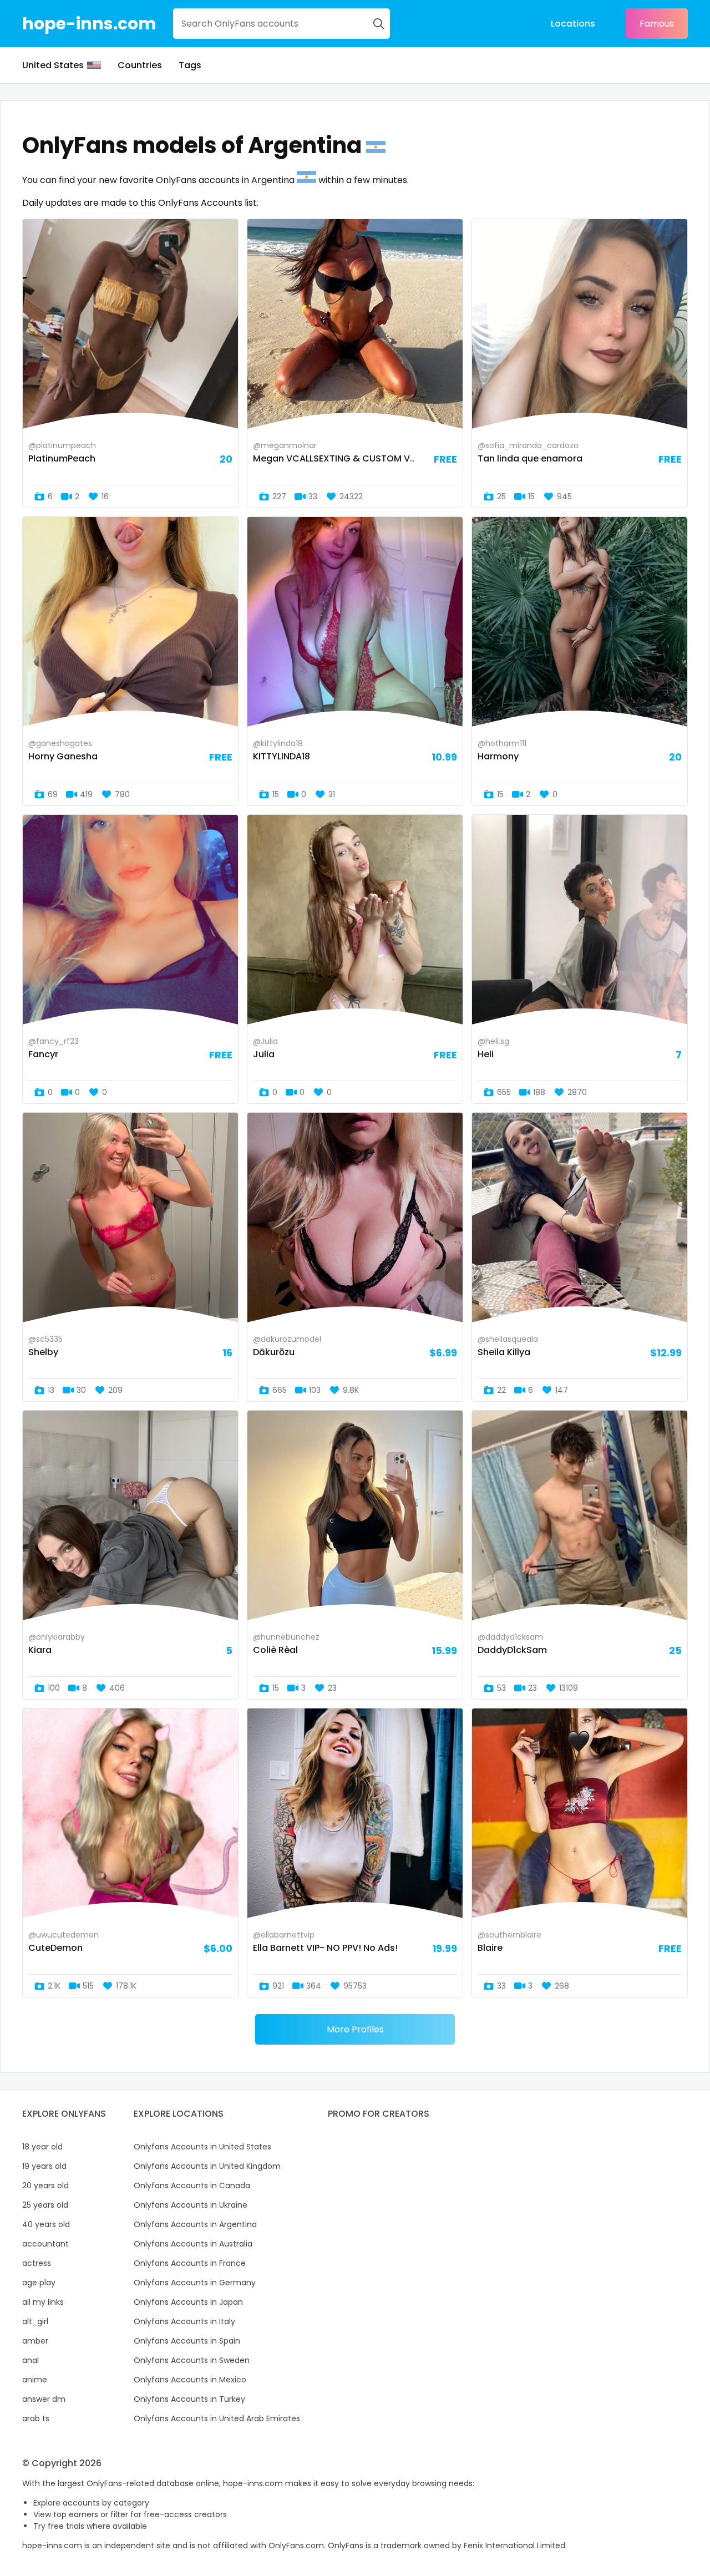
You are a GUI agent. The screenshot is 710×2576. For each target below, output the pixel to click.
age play (39, 2283)
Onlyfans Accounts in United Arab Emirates (217, 2418)
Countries (140, 65)
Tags (190, 65)
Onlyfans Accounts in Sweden (192, 2360)
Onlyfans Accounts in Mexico (190, 2380)
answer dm (44, 2399)
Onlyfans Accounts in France (190, 2263)
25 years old (45, 2205)
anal (31, 2360)
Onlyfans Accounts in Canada (192, 2185)
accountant (45, 2244)
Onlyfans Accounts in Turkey (189, 2399)
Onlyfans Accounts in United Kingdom (207, 2166)
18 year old (42, 2147)
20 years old (45, 2185)
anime (35, 2380)
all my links (43, 2302)
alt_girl (35, 2321)
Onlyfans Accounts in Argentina (195, 2224)
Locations (573, 24)
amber (35, 2341)
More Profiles (355, 2029)
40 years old (46, 2224)
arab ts (36, 2418)
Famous (657, 24)
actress (37, 2263)
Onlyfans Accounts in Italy (184, 2321)
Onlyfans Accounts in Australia (193, 2244)
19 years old (44, 2166)
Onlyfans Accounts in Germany (195, 2283)
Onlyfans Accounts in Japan (188, 2302)
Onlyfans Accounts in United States (202, 2147)
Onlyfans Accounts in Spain (187, 2341)
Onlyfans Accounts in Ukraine (191, 2205)
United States (53, 65)
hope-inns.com (89, 24)
